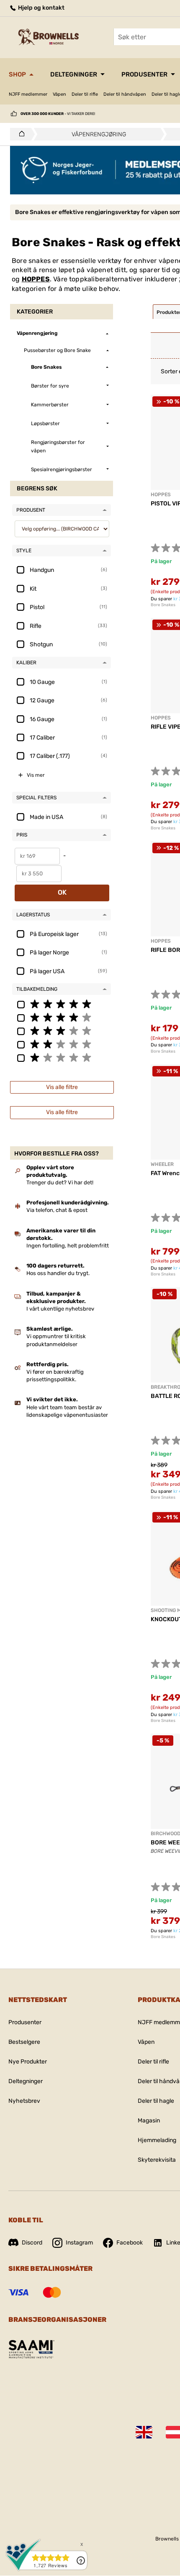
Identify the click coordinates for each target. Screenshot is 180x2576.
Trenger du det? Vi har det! (60, 1182)
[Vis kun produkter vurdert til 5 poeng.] (62, 1004)
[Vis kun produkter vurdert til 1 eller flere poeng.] (62, 1057)
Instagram (79, 2243)
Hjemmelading (157, 2140)
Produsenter (144, 74)
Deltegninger (74, 74)
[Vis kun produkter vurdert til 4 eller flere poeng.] (62, 1017)
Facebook (130, 2243)
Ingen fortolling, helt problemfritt (68, 1246)
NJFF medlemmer (28, 94)
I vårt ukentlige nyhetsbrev (60, 1309)
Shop (17, 74)
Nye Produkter (28, 2062)
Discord (32, 2243)
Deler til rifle (85, 94)
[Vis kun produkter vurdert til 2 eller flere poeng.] (62, 1044)
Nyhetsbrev (24, 2101)
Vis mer (36, 775)
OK (62, 892)
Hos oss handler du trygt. (58, 1273)
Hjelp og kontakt (41, 8)
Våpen (59, 94)
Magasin (149, 2121)
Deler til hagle (156, 2101)
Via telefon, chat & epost (57, 1210)
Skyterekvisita (157, 2160)
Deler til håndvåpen (125, 94)
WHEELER (162, 1164)
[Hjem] (19, 134)
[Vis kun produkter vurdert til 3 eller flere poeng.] (62, 1030)
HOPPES (36, 279)
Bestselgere (24, 2042)
